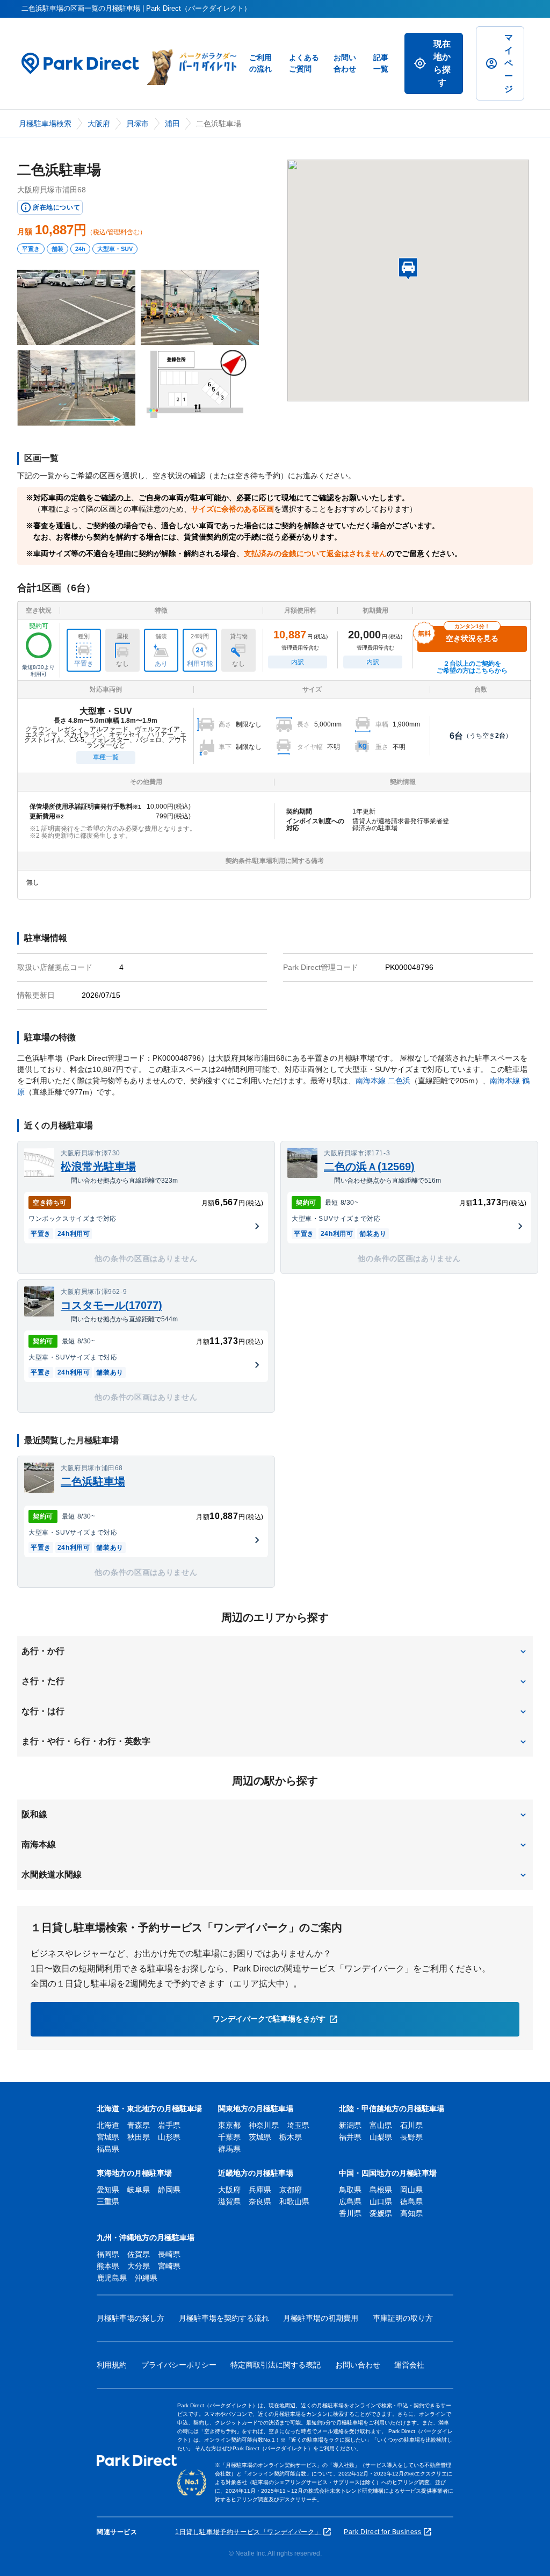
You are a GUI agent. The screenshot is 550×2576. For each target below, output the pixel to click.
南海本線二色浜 (383, 1081)
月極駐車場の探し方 (131, 2318)
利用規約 (112, 2365)
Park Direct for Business (382, 2532)
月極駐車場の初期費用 (321, 2318)
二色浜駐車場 (93, 1481)
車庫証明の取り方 (403, 2318)
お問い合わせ (345, 63)
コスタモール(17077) (111, 1305)
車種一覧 (106, 757)
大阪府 (99, 124)
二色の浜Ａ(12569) (369, 1167)
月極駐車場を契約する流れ (224, 2318)
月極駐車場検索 (45, 124)
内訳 (298, 662)
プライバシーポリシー (179, 2365)
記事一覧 (381, 63)
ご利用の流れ (260, 63)
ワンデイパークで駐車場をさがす (269, 2019)
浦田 (172, 124)
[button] (275, 1651)
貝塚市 (137, 124)
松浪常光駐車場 (98, 1167)
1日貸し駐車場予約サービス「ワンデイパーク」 (248, 2532)
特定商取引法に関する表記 (276, 2365)
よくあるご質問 (304, 63)
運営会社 (409, 2365)
